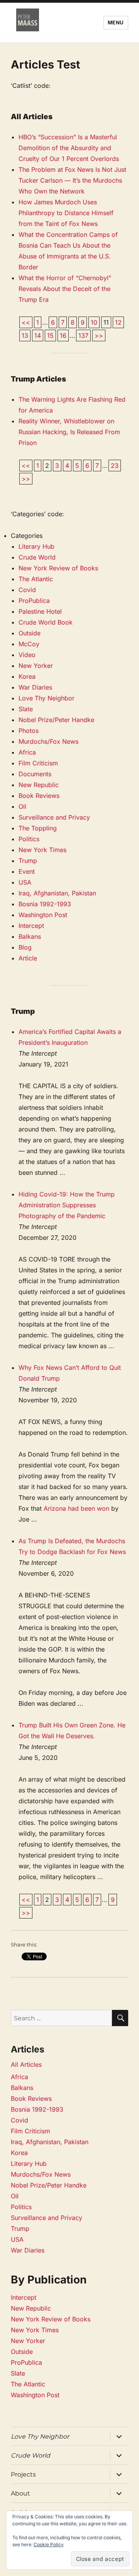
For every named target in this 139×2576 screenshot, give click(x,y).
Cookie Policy (49, 2544)
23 (115, 466)
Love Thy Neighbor (47, 698)
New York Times (42, 850)
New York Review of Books (58, 568)
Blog (25, 947)
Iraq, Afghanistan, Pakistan (57, 893)
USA (25, 882)
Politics (29, 839)
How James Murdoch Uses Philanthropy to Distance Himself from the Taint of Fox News (66, 213)
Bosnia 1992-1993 (45, 904)
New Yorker (36, 666)
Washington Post (43, 915)
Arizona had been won (76, 1508)
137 (83, 335)
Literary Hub (36, 546)
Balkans (30, 936)
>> (99, 335)
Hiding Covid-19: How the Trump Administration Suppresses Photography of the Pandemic (67, 1205)
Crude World (37, 557)
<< (26, 322)
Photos (29, 731)
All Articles (26, 2064)
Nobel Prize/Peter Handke (56, 720)
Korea (27, 676)
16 (63, 335)
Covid (27, 590)
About (20, 2493)
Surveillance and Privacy (54, 817)
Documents (35, 774)
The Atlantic (36, 579)
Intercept (31, 926)
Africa (27, 752)
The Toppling (38, 828)
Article (28, 958)
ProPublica (34, 601)
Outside (30, 633)
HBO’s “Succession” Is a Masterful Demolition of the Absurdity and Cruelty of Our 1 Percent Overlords (69, 148)
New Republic (39, 785)
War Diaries (35, 687)
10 (94, 322)
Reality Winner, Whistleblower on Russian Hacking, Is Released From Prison (69, 432)
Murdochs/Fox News (48, 741)
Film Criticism (38, 763)
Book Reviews (39, 796)
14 (38, 335)
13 (25, 335)
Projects (23, 2474)
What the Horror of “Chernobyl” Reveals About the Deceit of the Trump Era (65, 289)
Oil (22, 806)
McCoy (29, 644)
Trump (28, 861)
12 (118, 322)
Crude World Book (46, 622)
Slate (26, 709)
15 (50, 335)
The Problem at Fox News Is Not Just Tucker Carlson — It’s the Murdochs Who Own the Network (72, 180)
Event (27, 871)
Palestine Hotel (40, 611)
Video (27, 655)
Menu (116, 22)
